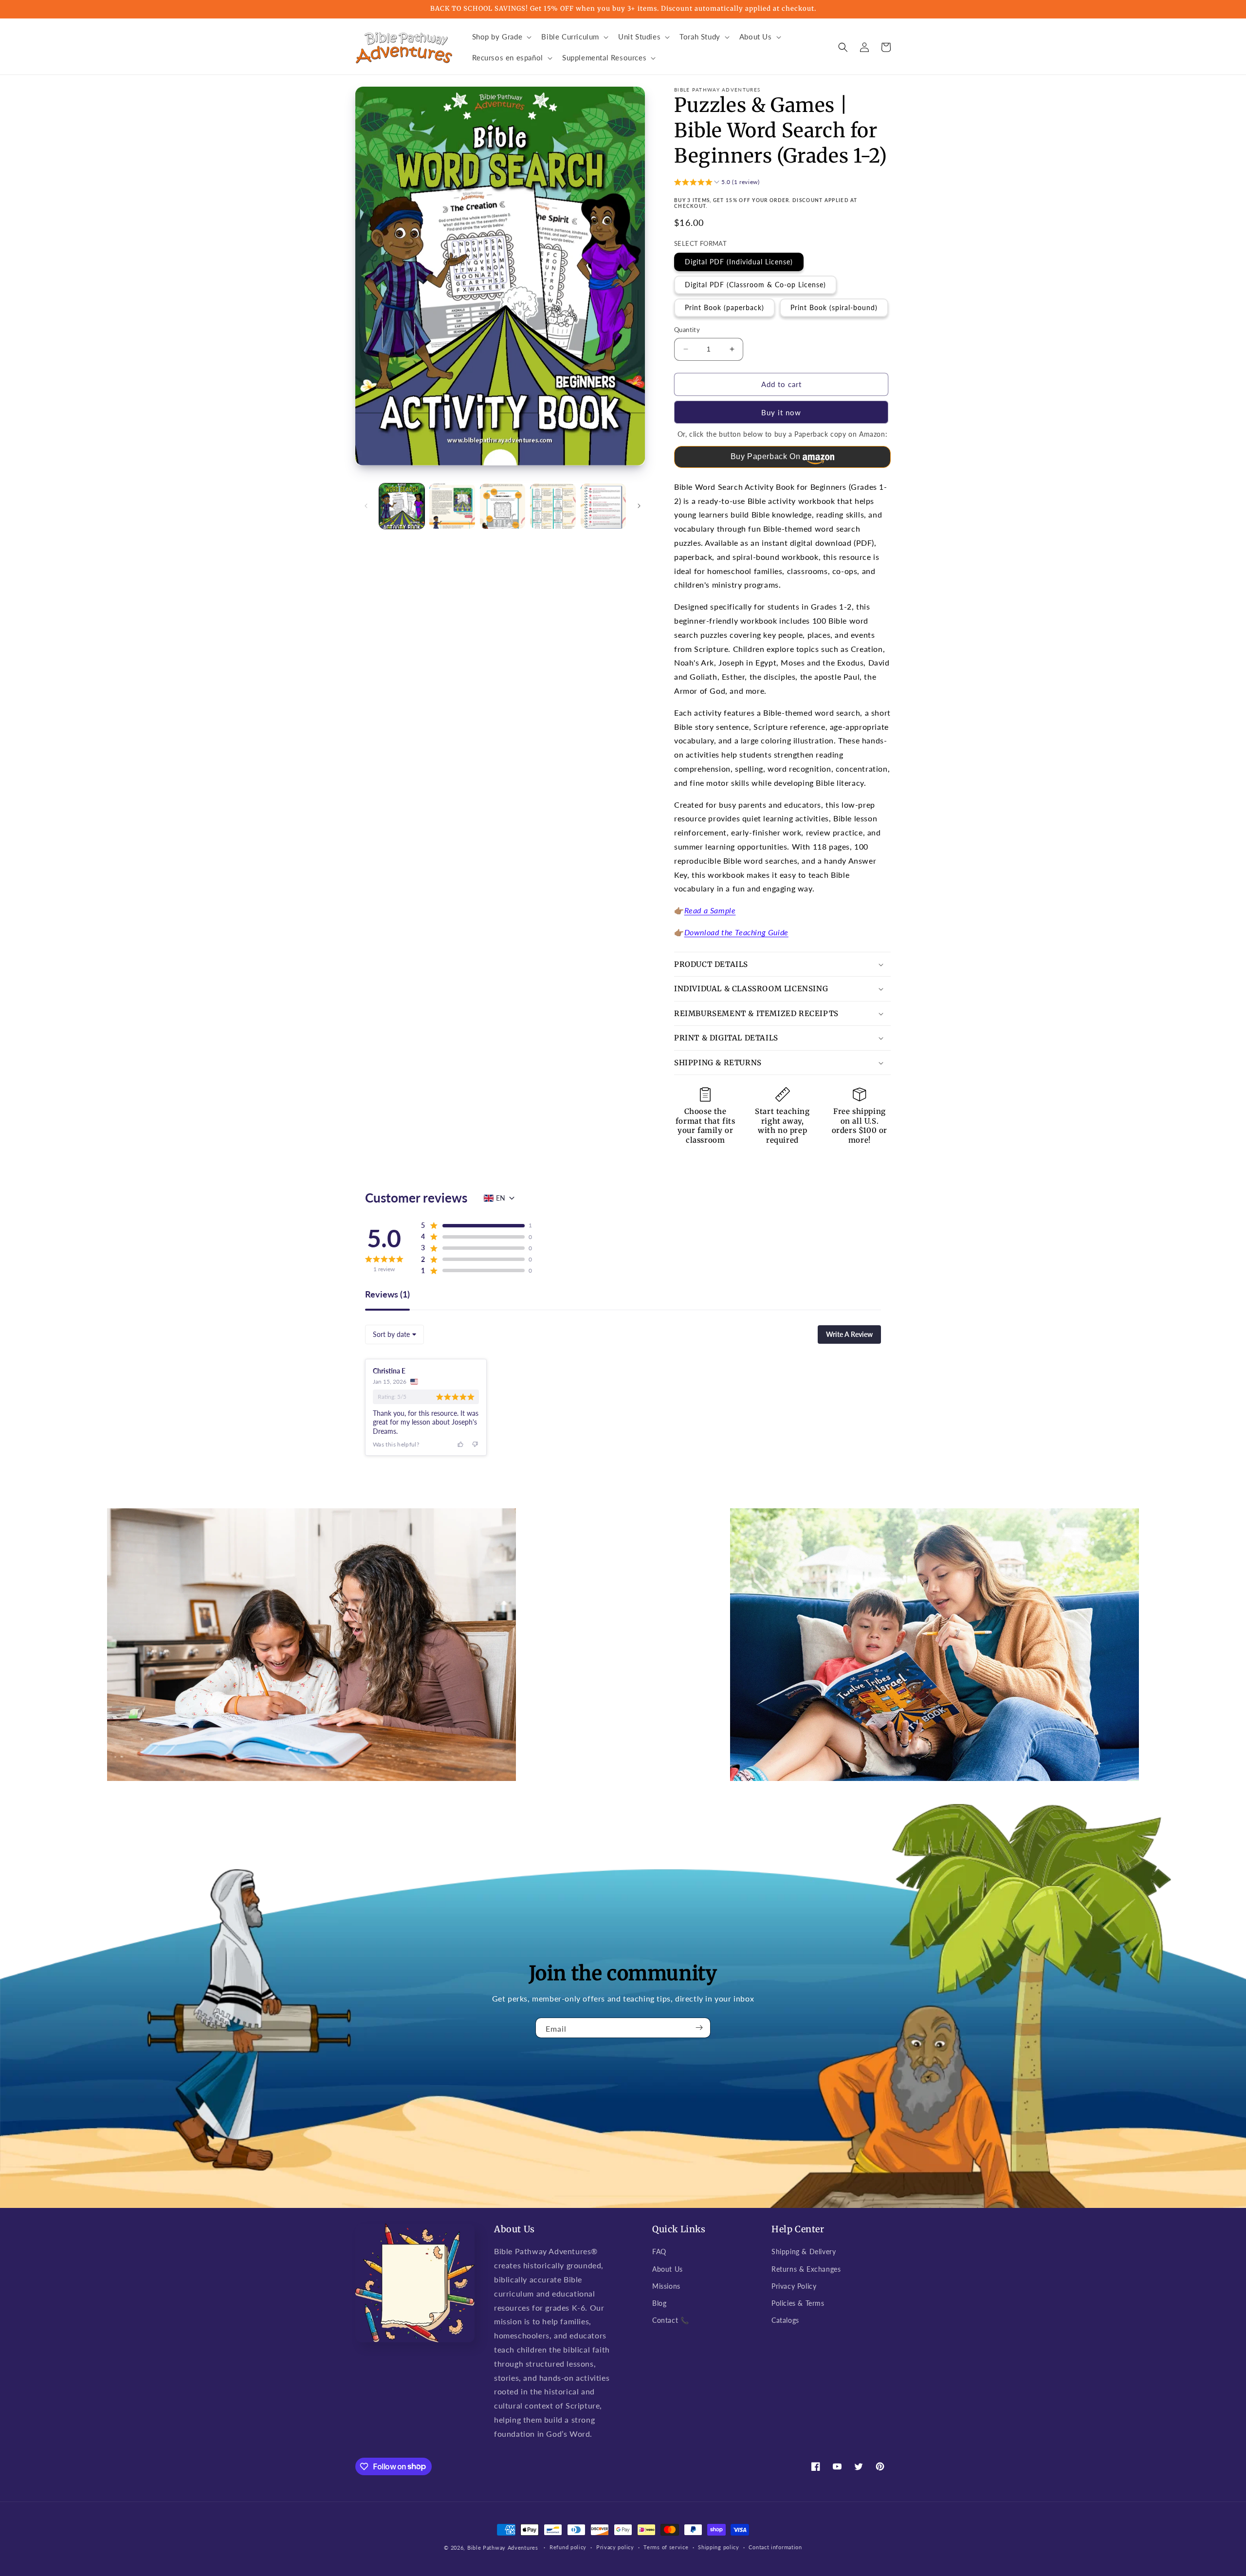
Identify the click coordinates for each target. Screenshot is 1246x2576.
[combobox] (394, 1334)
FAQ (659, 2252)
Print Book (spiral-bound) (834, 307)
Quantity (687, 330)
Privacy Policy (794, 2286)
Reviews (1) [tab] (387, 1295)
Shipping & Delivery (804, 2252)
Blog (659, 2303)
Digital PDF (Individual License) (739, 262)
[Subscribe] (699, 2028)
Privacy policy (615, 2547)
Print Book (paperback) (724, 307)
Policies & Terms (798, 2303)
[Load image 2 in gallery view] (452, 506)
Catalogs (785, 2320)
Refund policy (568, 2547)
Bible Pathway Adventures (503, 2548)
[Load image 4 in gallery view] (553, 506)
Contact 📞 (670, 2320)
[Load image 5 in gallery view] (603, 506)
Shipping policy (719, 2547)
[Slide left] (366, 506)
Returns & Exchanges (806, 2269)
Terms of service (666, 2547)
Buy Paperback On (766, 456)
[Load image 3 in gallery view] (503, 506)
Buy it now (781, 412)
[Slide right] (639, 506)
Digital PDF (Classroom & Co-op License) (755, 285)
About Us (668, 2269)
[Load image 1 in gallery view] (402, 506)
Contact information (775, 2547)
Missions (666, 2286)
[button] (501, 37)
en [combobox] (501, 1198)
